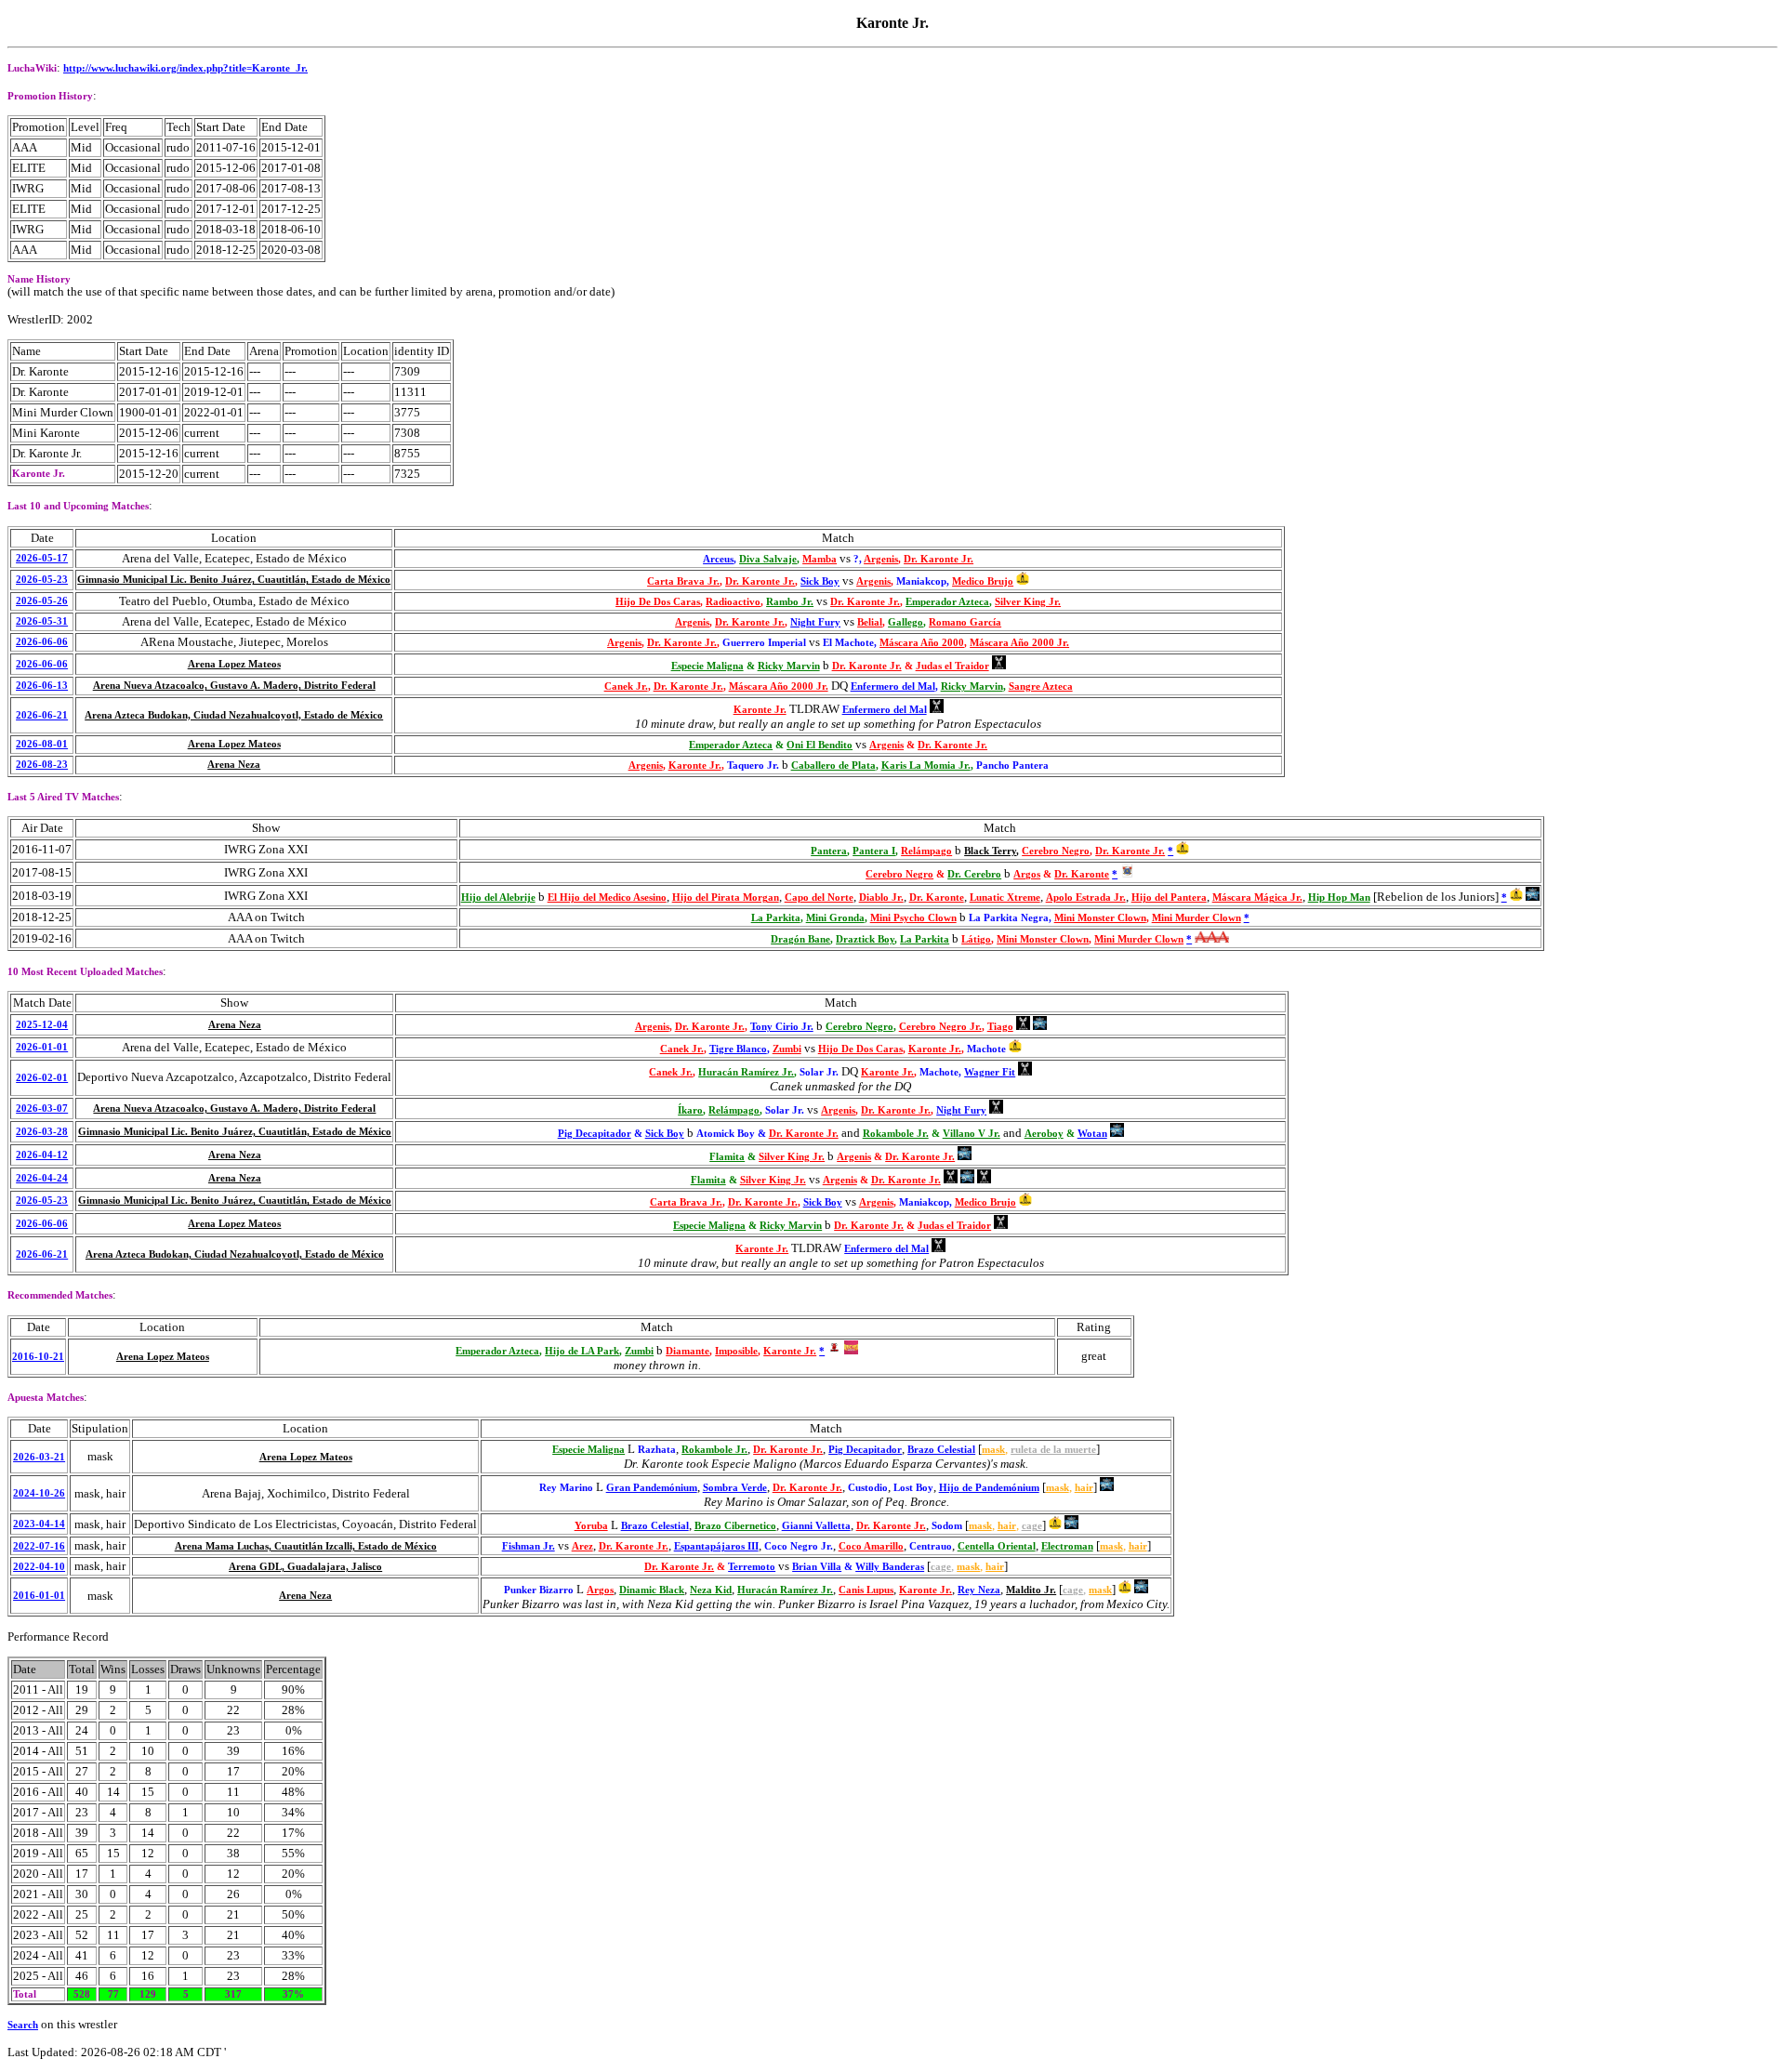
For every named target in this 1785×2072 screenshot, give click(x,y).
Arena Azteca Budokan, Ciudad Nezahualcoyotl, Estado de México (234, 715)
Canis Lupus (866, 1590)
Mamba (820, 559)
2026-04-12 (42, 1155)
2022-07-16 (39, 1546)
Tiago (1000, 1027)
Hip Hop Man (1339, 897)
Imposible (736, 1351)
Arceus (718, 559)
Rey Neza (979, 1590)
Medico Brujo (983, 581)
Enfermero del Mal (893, 686)
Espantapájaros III (716, 1546)
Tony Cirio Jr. (782, 1027)
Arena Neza (234, 765)
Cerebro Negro (1056, 851)
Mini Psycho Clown (913, 918)
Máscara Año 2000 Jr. (1019, 643)
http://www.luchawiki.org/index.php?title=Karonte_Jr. (185, 68)
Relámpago (926, 851)
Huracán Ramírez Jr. (746, 1072)
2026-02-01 (42, 1078)
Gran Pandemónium (652, 1488)
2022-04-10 (39, 1567)
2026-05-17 (42, 558)
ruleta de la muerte (1053, 1450)
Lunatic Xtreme (1005, 897)
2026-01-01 (42, 1047)
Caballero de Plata (833, 765)
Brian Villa (817, 1567)
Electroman (1067, 1546)
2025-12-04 (42, 1025)
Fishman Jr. (529, 1546)
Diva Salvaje (768, 559)
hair (1084, 1488)
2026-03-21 (39, 1457)
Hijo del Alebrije (498, 897)
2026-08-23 (42, 765)
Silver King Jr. (1028, 602)
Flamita (727, 1157)
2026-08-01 (42, 744)
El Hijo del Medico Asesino (607, 897)
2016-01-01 (39, 1596)
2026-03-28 (42, 1132)
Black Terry (990, 851)
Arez (582, 1546)
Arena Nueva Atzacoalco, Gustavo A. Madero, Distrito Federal (234, 686)
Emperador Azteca (947, 602)
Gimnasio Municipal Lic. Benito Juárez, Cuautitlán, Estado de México (234, 580)
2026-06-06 (42, 642)
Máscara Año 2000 (922, 643)
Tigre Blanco (738, 1049)
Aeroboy (1044, 1134)
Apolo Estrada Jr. (1086, 897)
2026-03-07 (42, 1109)
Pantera (829, 851)
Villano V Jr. (972, 1134)
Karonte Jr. (760, 710)
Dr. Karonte (1082, 874)
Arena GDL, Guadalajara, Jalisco (305, 1567)
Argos (1027, 874)
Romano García (965, 622)
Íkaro (690, 1110)
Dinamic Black (652, 1590)
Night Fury (815, 622)
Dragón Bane (800, 939)
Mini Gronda (835, 918)
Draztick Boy (865, 939)
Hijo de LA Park (582, 1351)
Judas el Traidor (952, 666)
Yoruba (591, 1526)
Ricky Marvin (789, 666)
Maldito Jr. (1031, 1590)
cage (1032, 1526)
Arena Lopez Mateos (234, 664)
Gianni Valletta (816, 1526)
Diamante (688, 1351)
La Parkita (776, 918)
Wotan (1092, 1134)
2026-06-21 (42, 715)
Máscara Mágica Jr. (1257, 897)
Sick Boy (820, 581)
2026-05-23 (42, 580)
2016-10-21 (38, 1357)
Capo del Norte (819, 897)
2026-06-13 (42, 686)
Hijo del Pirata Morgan (726, 897)
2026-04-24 (42, 1178)
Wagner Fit (990, 1072)
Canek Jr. (626, 686)
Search (23, 2025)
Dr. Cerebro (974, 874)
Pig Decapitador (595, 1134)
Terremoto (752, 1567)
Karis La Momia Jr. (926, 765)
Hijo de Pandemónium (989, 1488)
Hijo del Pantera (1169, 897)
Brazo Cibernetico (735, 1526)
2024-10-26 (39, 1493)
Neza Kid (711, 1590)
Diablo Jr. (881, 897)
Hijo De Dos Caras (658, 602)
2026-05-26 (42, 601)
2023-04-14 (39, 1524)
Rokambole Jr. (896, 1134)
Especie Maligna (707, 666)
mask (993, 1450)
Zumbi (787, 1049)
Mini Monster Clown (1100, 918)
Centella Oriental (997, 1546)
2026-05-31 (42, 621)
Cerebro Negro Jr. (940, 1027)
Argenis (881, 559)
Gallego (906, 622)
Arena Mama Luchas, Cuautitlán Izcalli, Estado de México (306, 1546)
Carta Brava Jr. (683, 581)
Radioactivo (733, 602)
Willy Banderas (890, 1567)
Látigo (976, 939)
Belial (870, 622)
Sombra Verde (735, 1488)
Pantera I (874, 851)
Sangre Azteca (1041, 686)
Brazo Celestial (941, 1450)
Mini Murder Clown (1197, 918)
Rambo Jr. (790, 602)
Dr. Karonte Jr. (939, 559)
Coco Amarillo (871, 1546)
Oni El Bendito (820, 745)
